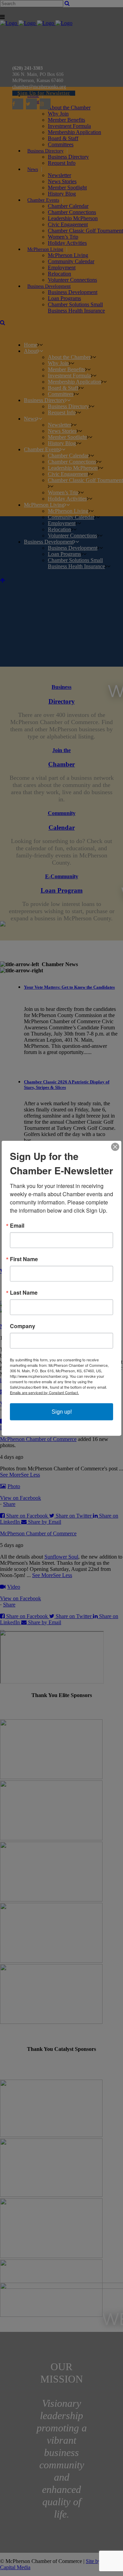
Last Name (24, 1292)
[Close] (115, 1147)
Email (17, 1225)
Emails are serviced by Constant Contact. (44, 1392)
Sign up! (62, 1411)
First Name (24, 1259)
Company (23, 1326)
